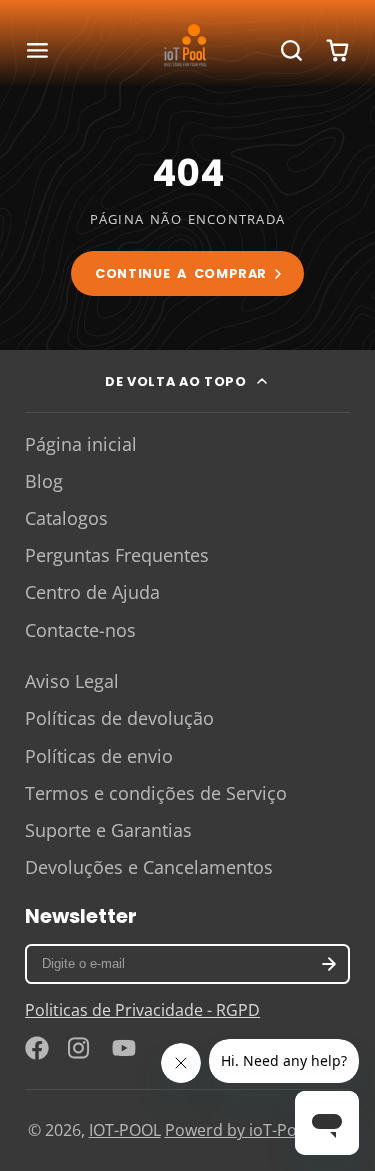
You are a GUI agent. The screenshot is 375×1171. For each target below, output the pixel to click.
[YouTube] (124, 1048)
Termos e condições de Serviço (156, 793)
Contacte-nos (80, 630)
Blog (44, 481)
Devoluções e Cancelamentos (149, 867)
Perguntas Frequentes (117, 555)
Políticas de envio (99, 756)
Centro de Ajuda (92, 592)
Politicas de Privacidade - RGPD (142, 1010)
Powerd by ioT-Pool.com (256, 1130)
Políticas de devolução (119, 718)
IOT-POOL (125, 1130)
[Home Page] (188, 51)
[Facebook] (37, 1048)
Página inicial (81, 444)
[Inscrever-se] (329, 964)
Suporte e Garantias (108, 830)
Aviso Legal (72, 681)
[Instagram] (80, 1048)
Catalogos (66, 518)
